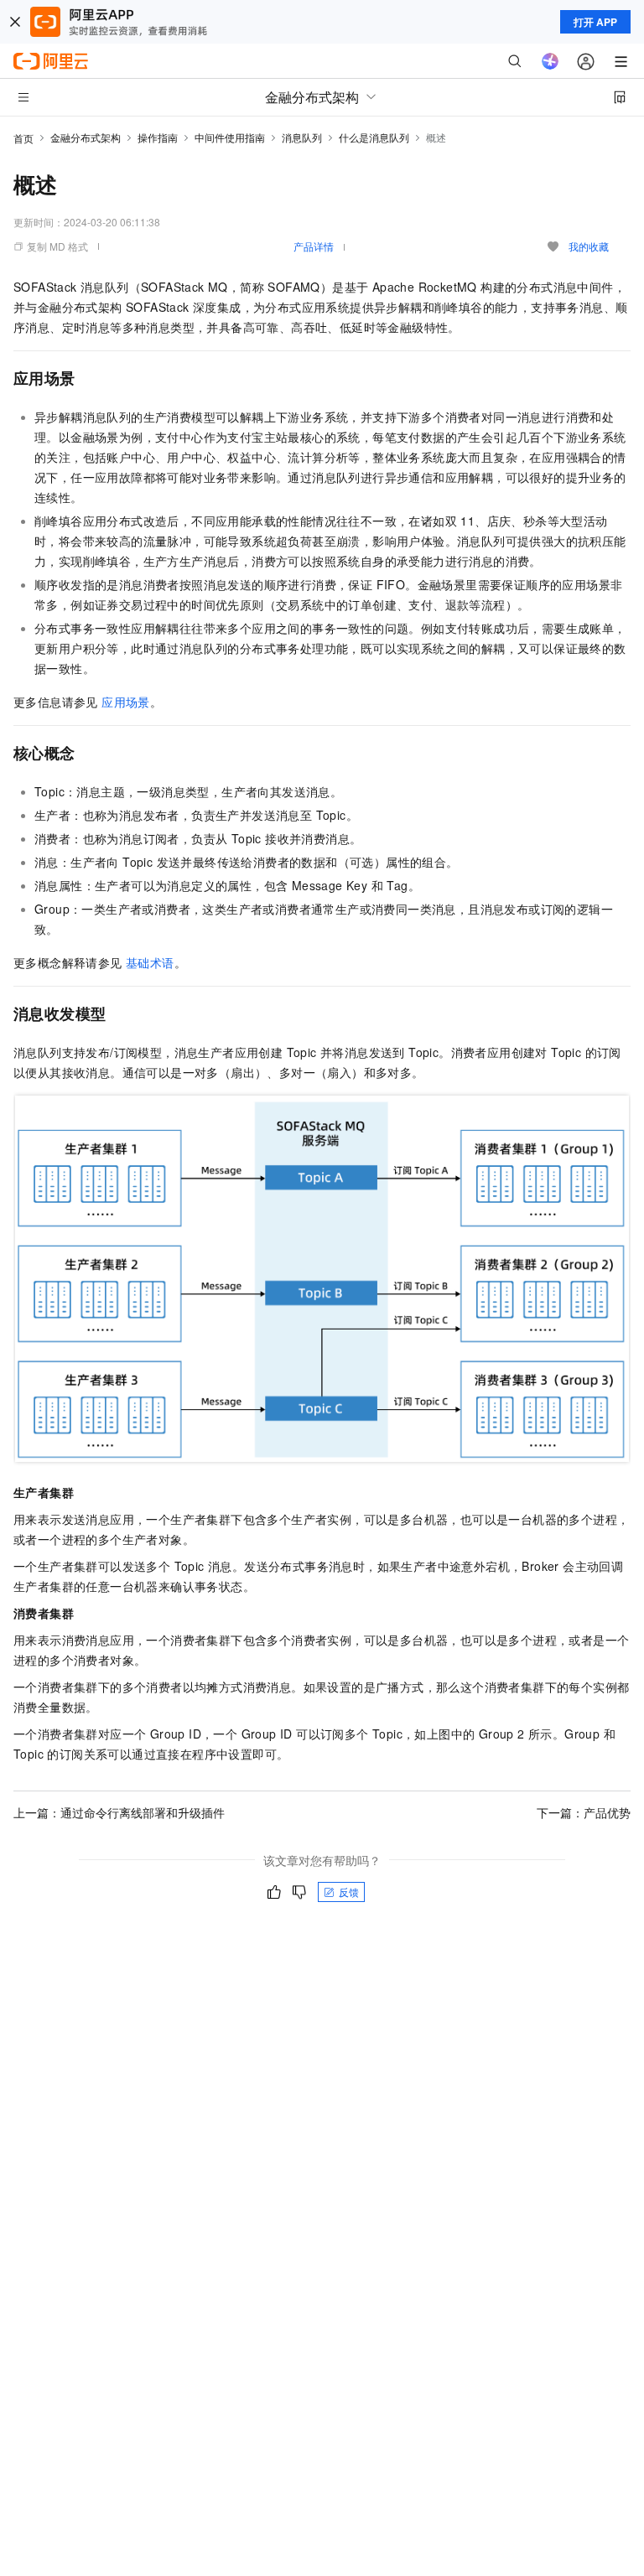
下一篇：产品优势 (584, 1812)
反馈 (349, 1892)
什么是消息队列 (374, 137)
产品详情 (314, 246)
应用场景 (126, 702)
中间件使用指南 (230, 137)
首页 (23, 138)
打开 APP (595, 22)
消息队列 (302, 137)
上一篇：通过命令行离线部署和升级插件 (119, 1812)
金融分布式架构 (86, 137)
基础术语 (150, 962)
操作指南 (158, 137)
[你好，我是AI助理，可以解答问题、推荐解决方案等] (550, 61)
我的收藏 (589, 246)
